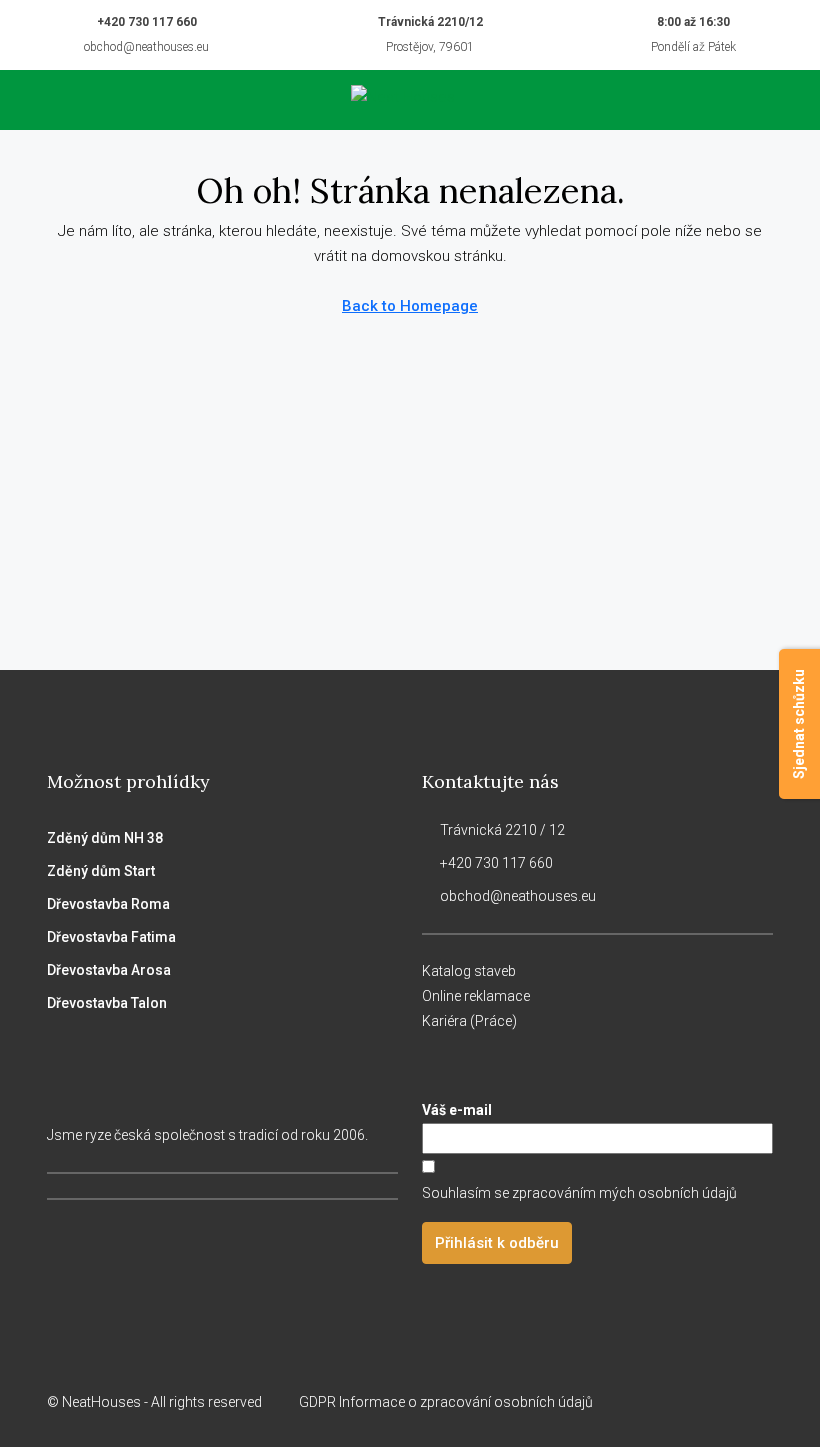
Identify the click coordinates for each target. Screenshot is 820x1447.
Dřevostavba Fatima (111, 937)
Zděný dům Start (101, 871)
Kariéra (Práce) (469, 1021)
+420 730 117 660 (147, 22)
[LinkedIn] (720, 1402)
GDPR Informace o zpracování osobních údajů (447, 1402)
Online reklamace (476, 996)
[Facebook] (650, 1402)
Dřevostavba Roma (108, 904)
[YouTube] (755, 1402)
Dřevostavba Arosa (109, 970)
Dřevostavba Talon (107, 1003)
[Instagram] (685, 1402)
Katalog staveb (469, 971)
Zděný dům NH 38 (105, 838)
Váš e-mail (457, 1110)
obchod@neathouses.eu (146, 47)
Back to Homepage (410, 306)
